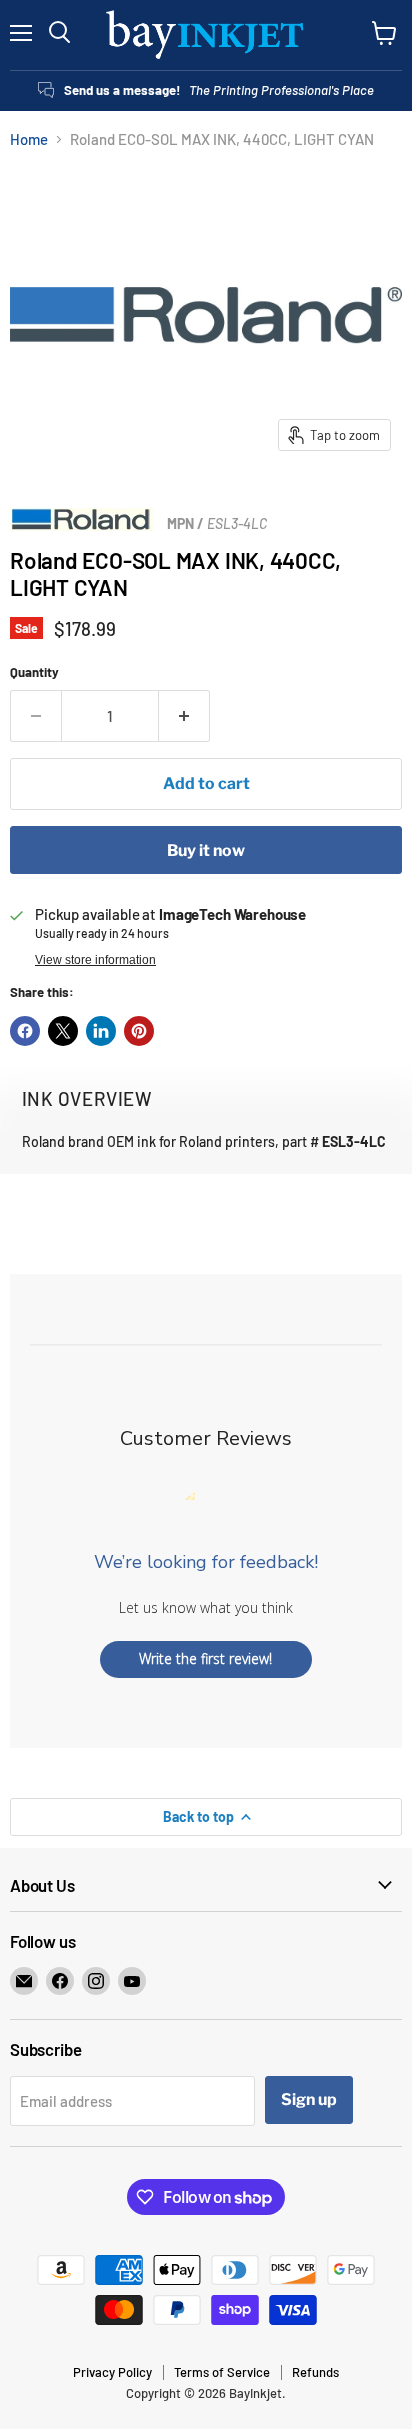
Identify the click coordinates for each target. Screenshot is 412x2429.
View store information (95, 960)
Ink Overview (87, 1098)
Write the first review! (205, 1658)
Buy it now (206, 850)
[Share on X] (63, 1031)
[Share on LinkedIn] (101, 1031)
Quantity (34, 672)
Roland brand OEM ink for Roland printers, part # (204, 1141)
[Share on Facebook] (25, 1031)
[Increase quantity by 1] (184, 716)
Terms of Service (222, 2372)
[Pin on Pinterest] (139, 1031)
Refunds (315, 2372)
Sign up (309, 2099)
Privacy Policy (112, 2372)
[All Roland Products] (82, 525)
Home (29, 139)
